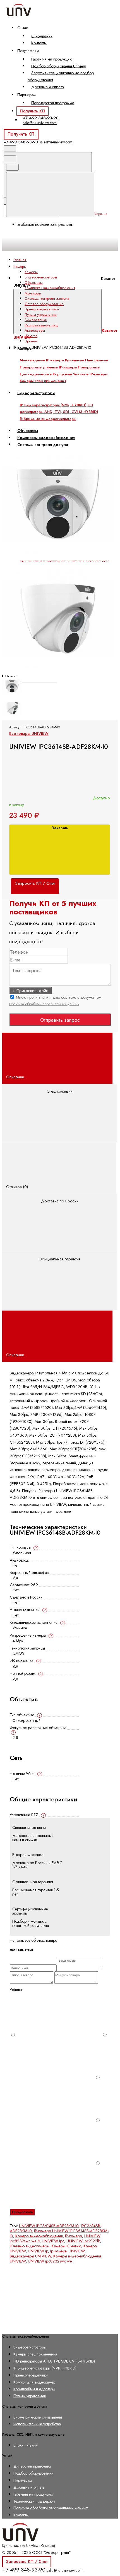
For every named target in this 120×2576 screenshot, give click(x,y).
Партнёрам (23, 2480)
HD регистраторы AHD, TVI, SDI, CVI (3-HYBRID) (54, 2361)
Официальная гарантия (60, 1259)
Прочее (31, 341)
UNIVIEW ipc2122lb (83, 2241)
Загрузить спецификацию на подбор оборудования (61, 76)
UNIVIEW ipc (53, 2241)
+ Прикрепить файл (30, 991)
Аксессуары (35, 330)
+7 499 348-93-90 (41, 118)
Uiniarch (31, 336)
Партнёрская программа (53, 103)
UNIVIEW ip (38, 2251)
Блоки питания (26, 2445)
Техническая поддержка (34, 2501)
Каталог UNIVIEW (64, 282)
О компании (42, 36)
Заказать (60, 828)
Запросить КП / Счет (27, 2561)
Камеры (31, 272)
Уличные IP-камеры (90, 374)
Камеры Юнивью (66, 2246)
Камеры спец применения (35, 2354)
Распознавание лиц (41, 325)
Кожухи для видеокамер (34, 2382)
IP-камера (74, 2236)
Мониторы (33, 293)
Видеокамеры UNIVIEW (30, 2256)
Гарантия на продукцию (52, 59)
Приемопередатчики (42, 309)
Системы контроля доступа (47, 299)
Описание (16, 1077)
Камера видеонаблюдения (39, 2236)
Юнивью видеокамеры (30, 2246)
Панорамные (97, 360)
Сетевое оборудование (44, 304)
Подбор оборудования (33, 2473)
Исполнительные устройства (37, 2424)
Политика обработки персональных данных (44, 1004)
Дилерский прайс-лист (32, 2466)
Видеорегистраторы (41, 277)
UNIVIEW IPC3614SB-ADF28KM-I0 (49, 2226)
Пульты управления (41, 314)
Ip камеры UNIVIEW (67, 2251)
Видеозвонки (36, 320)
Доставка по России (60, 1201)
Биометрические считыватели (38, 2417)
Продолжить (22, 2212)
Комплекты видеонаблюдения (50, 288)
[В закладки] (44, 445)
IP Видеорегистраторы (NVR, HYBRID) (45, 2368)
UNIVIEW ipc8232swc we (50, 2261)
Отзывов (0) (18, 1187)
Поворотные (89, 367)
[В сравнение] (44, 401)
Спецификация (60, 1091)
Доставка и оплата (48, 87)
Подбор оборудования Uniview (59, 66)
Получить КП (32, 111)
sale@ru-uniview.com (40, 123)
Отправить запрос (60, 1020)
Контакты (39, 43)
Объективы (34, 283)
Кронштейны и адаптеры (34, 2389)
